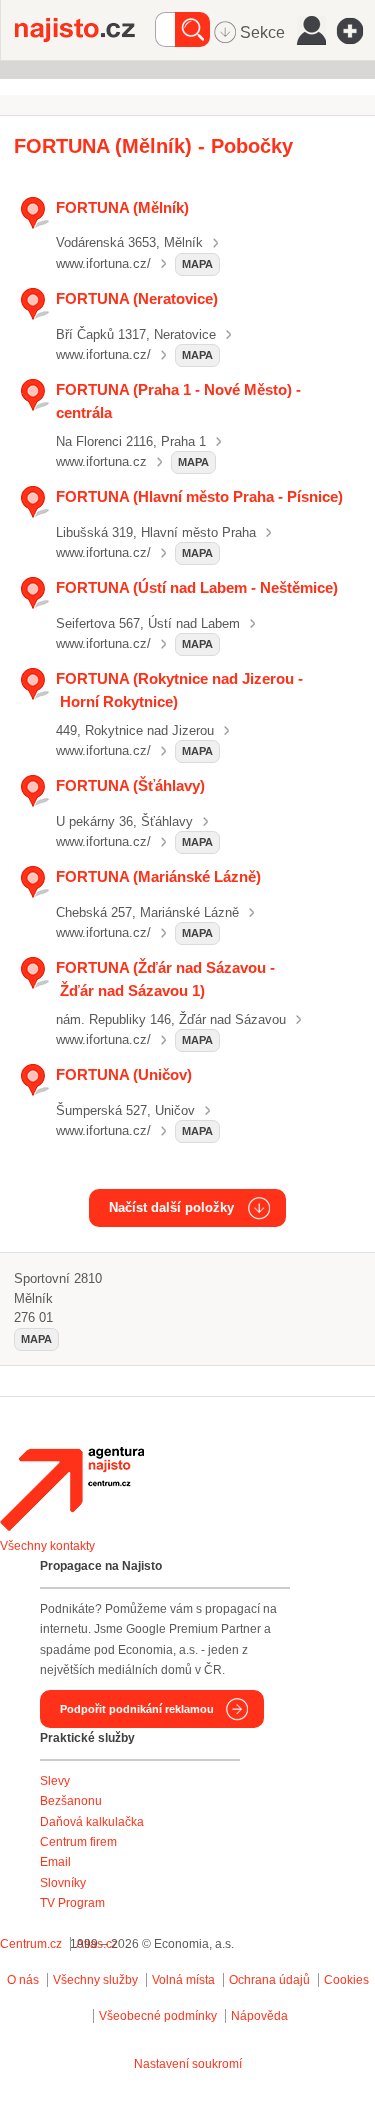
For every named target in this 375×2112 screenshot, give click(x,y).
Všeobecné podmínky (158, 2016)
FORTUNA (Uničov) (124, 1074)
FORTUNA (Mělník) (122, 207)
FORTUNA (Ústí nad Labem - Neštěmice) (197, 587)
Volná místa (183, 1980)
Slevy (55, 1781)
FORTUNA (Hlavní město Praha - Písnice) (199, 496)
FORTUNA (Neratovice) (137, 298)
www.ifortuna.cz (101, 461)
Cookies (346, 1980)
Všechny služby (97, 1980)
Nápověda (259, 2016)
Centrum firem (78, 1842)
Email (55, 1862)
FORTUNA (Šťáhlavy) (130, 785)
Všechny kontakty (47, 1546)
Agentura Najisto (72, 1489)
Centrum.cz (31, 1944)
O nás (23, 1980)
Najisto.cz (85, 30)
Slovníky (63, 1883)
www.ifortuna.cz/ (103, 263)
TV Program (72, 1903)
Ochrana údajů (269, 1980)
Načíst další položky (171, 1207)
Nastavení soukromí (188, 2064)
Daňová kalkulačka (92, 1822)
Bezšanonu (71, 1801)
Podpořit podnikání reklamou (137, 1709)
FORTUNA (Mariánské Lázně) (158, 876)
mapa (197, 264)
